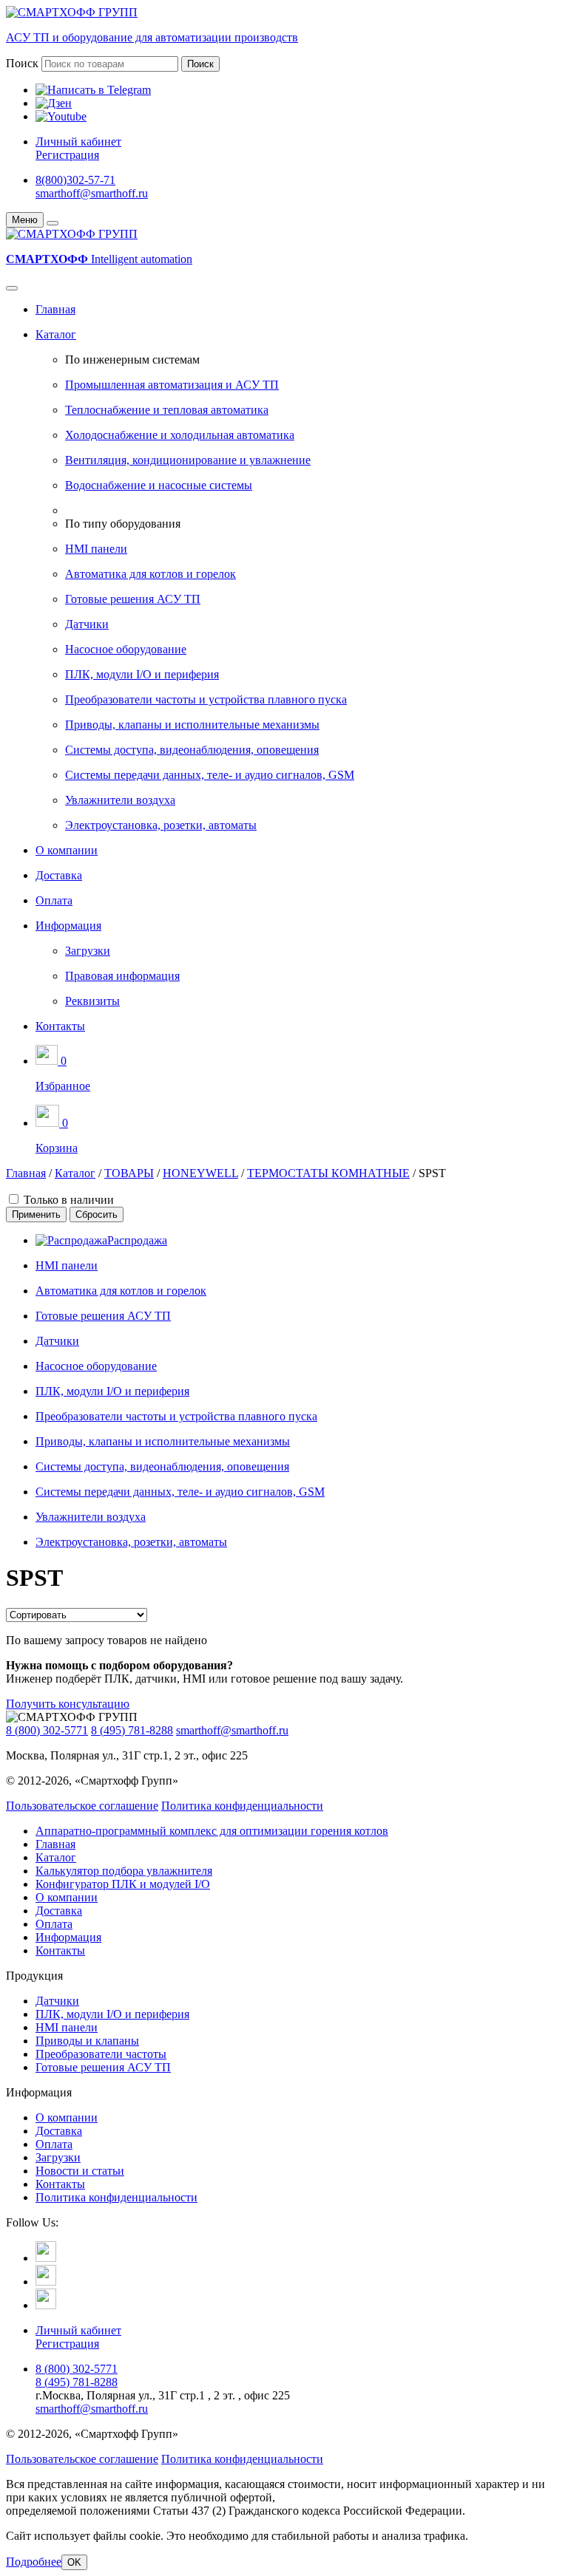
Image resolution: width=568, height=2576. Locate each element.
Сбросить (97, 1214)
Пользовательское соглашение (82, 1806)
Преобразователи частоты (101, 2054)
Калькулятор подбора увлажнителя (124, 1871)
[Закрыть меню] (53, 223)
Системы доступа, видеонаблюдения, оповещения (192, 750)
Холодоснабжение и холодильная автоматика (180, 435)
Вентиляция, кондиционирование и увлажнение (188, 460)
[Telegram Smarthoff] (46, 2258)
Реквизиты (92, 1001)
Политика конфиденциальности (242, 1806)
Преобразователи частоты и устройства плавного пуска (206, 699)
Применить (36, 1214)
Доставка (59, 875)
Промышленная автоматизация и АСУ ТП (172, 385)
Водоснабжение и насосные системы (159, 485)
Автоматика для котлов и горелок (151, 574)
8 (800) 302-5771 (47, 1730)
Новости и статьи (80, 2171)
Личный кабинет (78, 142)
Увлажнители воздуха (120, 800)
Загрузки (88, 951)
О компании (67, 850)
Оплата (54, 900)
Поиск (22, 63)
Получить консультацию (68, 1704)
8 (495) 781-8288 (132, 1730)
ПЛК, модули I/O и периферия (142, 674)
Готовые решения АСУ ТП (133, 599)
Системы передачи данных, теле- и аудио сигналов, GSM (210, 775)
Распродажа (137, 1240)
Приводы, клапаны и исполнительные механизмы (192, 725)
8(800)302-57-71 (75, 180)
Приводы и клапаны (87, 2041)
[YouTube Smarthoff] (46, 2305)
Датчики (87, 624)
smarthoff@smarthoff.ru (92, 193)
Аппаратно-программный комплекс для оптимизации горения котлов (212, 1831)
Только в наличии (69, 1200)
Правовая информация (122, 976)
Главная (55, 309)
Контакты (60, 1026)
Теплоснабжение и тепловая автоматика (167, 410)
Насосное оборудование (126, 649)
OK (74, 2562)
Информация (68, 926)
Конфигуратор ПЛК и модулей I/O (123, 1884)
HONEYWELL (200, 1173)
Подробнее (34, 2562)
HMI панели (96, 549)
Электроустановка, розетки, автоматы (161, 825)
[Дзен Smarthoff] (46, 2282)
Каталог (56, 334)
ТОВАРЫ (129, 1173)
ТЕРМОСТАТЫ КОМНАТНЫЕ (328, 1173)
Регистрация (67, 155)
